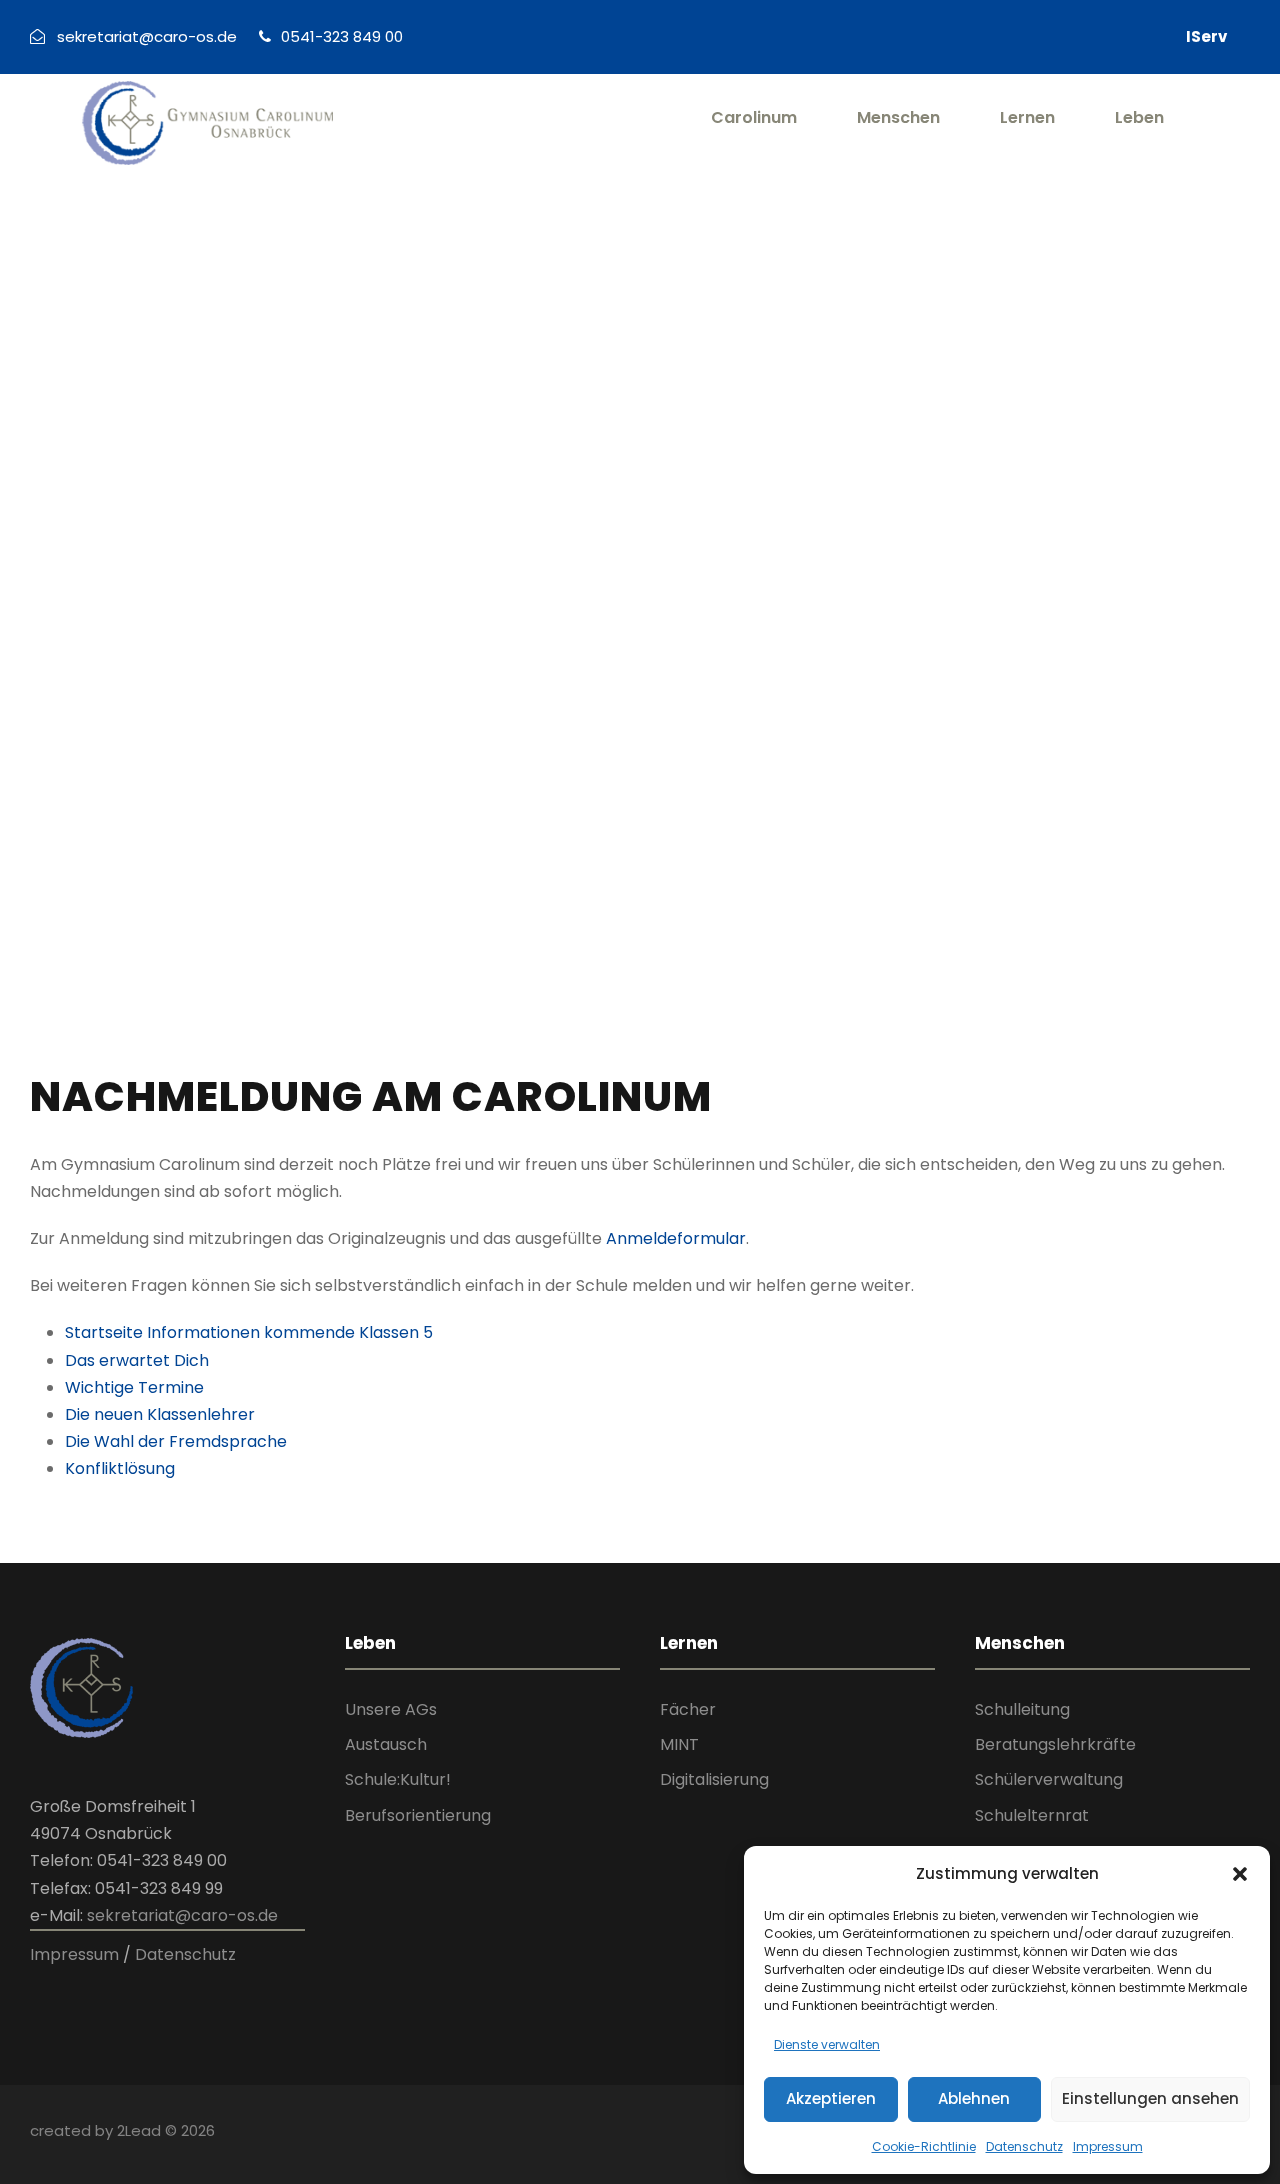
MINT (679, 1744)
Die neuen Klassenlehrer (160, 1414)
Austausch (386, 1744)
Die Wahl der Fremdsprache (176, 1441)
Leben (1139, 117)
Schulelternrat (1032, 1815)
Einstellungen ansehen (1150, 2098)
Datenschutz (1024, 2146)
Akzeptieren (831, 2098)
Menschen (898, 117)
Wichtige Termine (134, 1387)
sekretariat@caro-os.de (182, 1915)
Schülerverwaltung (1049, 1779)
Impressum (1108, 2146)
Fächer (688, 1709)
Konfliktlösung (120, 1468)
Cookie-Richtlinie (924, 2146)
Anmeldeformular (676, 1238)
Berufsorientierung (418, 1815)
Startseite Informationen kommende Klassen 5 (249, 1332)
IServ (1206, 36)
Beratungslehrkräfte (1055, 1744)
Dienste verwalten (827, 2044)
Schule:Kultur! (398, 1779)
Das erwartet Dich (137, 1360)
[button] (1240, 1874)
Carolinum (754, 117)
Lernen (1027, 117)
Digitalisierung (714, 1779)
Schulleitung (1022, 1709)
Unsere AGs (391, 1709)
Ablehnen (974, 2098)
